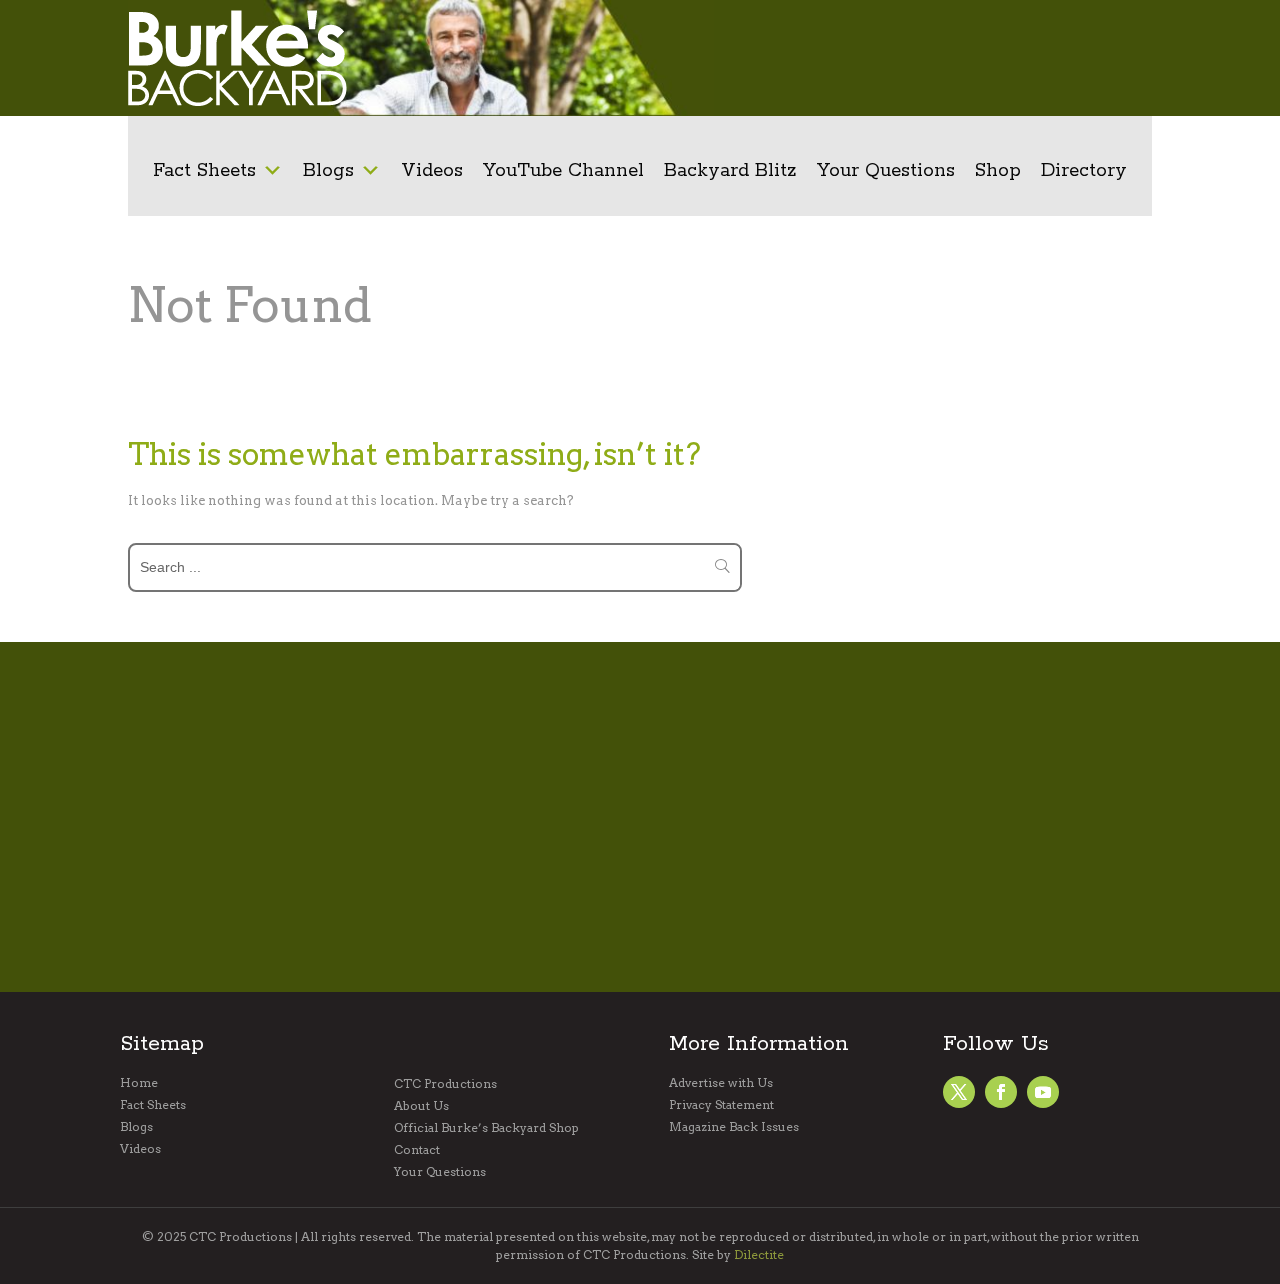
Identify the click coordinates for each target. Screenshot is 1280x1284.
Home (139, 1083)
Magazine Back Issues (734, 1127)
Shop (998, 171)
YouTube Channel (563, 171)
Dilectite (759, 1254)
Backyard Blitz (730, 171)
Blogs (328, 171)
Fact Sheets (204, 171)
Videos (432, 171)
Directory (1084, 171)
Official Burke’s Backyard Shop (486, 1128)
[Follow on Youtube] (1043, 1092)
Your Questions (886, 171)
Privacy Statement (721, 1105)
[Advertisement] (895, 58)
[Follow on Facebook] (959, 1092)
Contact (417, 1150)
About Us (421, 1106)
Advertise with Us (721, 1083)
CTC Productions (445, 1084)
